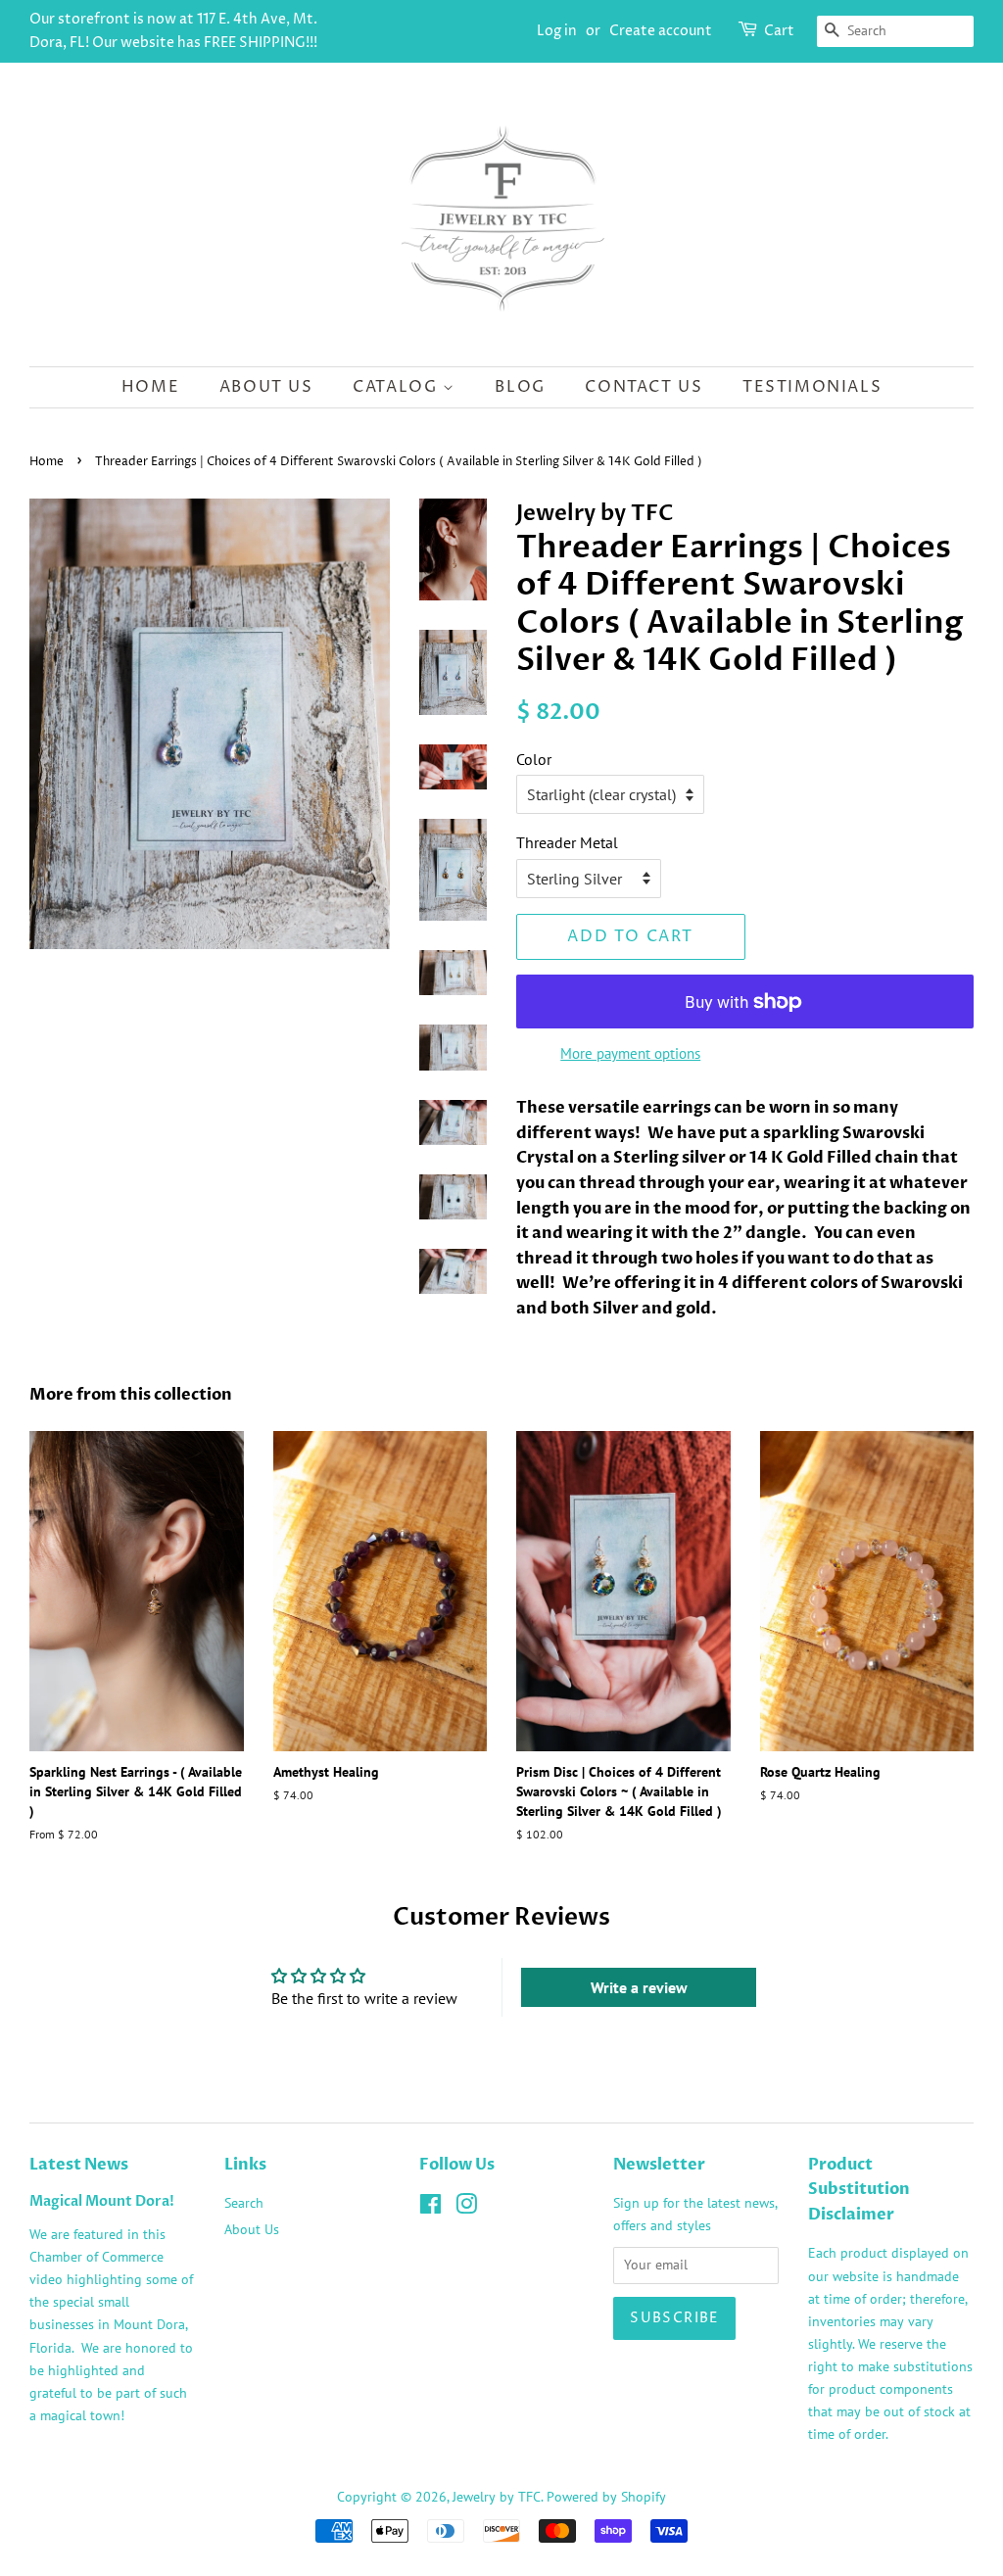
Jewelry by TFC (497, 2497)
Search (244, 2203)
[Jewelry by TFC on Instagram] (466, 2208)
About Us (266, 387)
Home (150, 387)
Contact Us (644, 387)
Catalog (398, 387)
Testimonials (812, 387)
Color (534, 759)
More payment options (630, 1053)
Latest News (79, 2165)
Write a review (639, 1987)
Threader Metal (567, 842)
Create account (661, 31)
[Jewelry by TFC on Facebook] (430, 2208)
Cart (779, 31)
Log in (557, 31)
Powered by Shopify (606, 2497)
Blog (520, 387)
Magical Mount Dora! (102, 2202)
